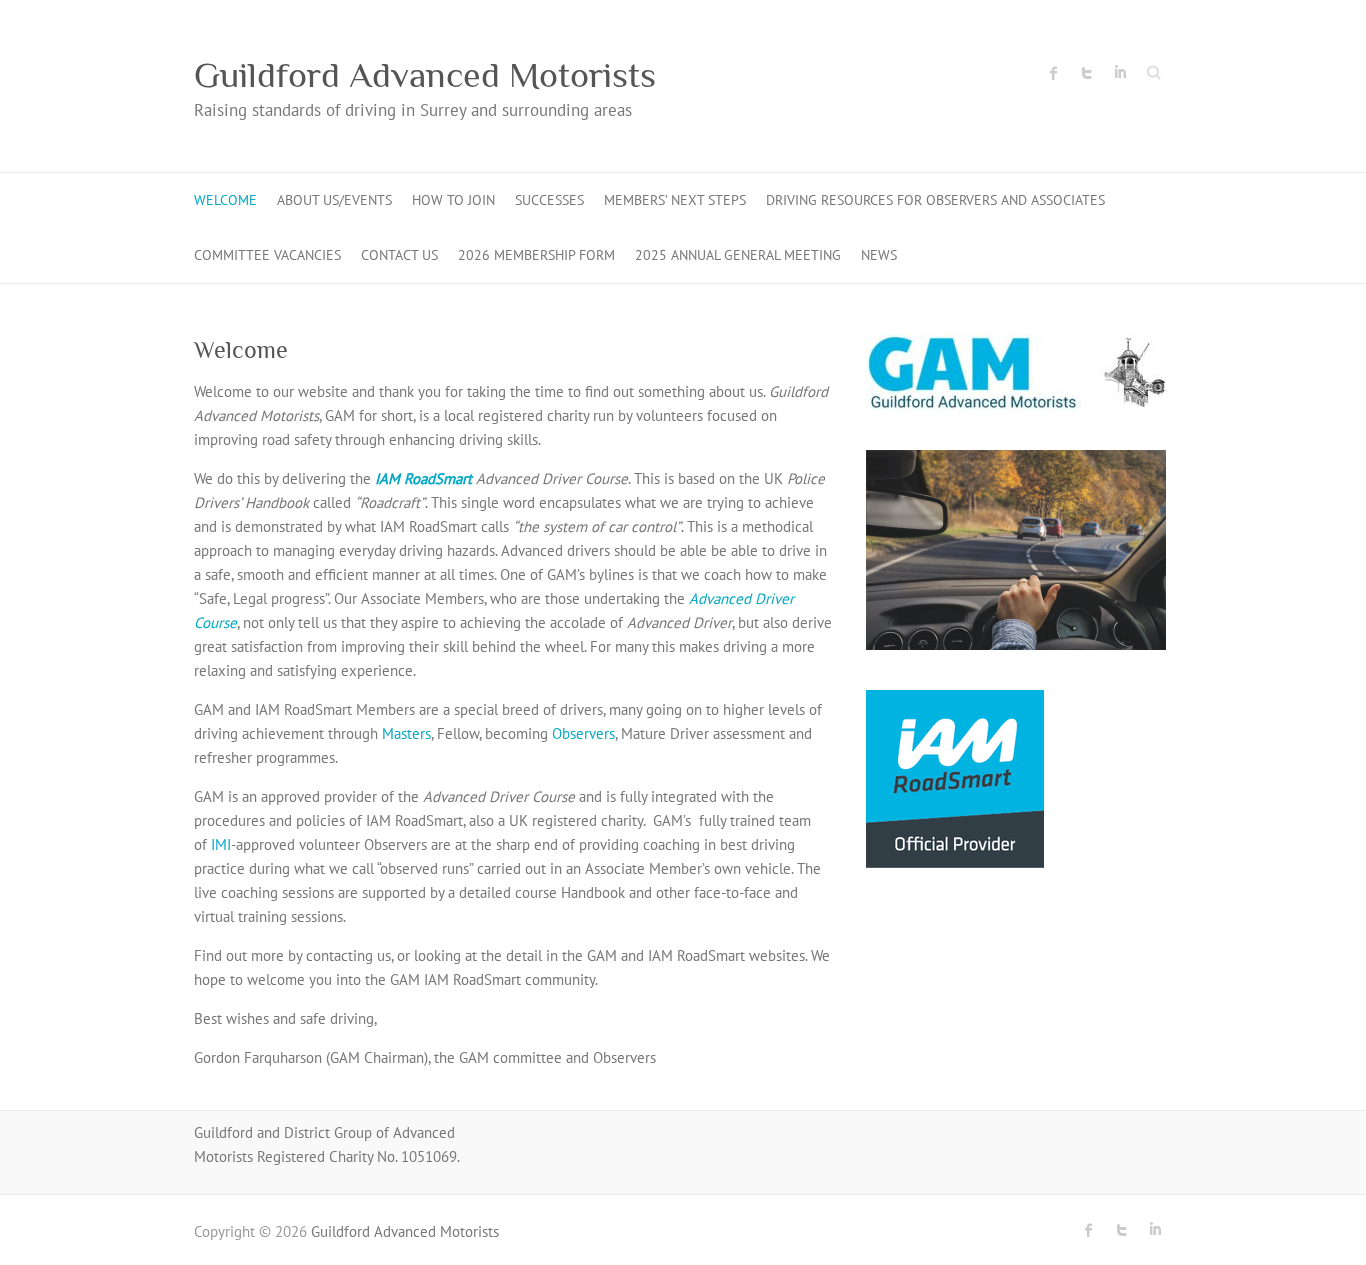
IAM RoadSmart (423, 478)
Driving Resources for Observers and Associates (935, 200)
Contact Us (399, 255)
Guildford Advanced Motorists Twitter (1087, 73)
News (879, 255)
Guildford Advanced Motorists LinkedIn (1120, 73)
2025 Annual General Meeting (738, 255)
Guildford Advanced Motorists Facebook (1054, 73)
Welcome (225, 200)
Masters (406, 733)
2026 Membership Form (536, 255)
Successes (549, 200)
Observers (583, 733)
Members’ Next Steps (675, 200)
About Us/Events (334, 200)
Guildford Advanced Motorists (425, 75)
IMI (221, 844)
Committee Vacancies (267, 255)
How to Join (453, 200)
